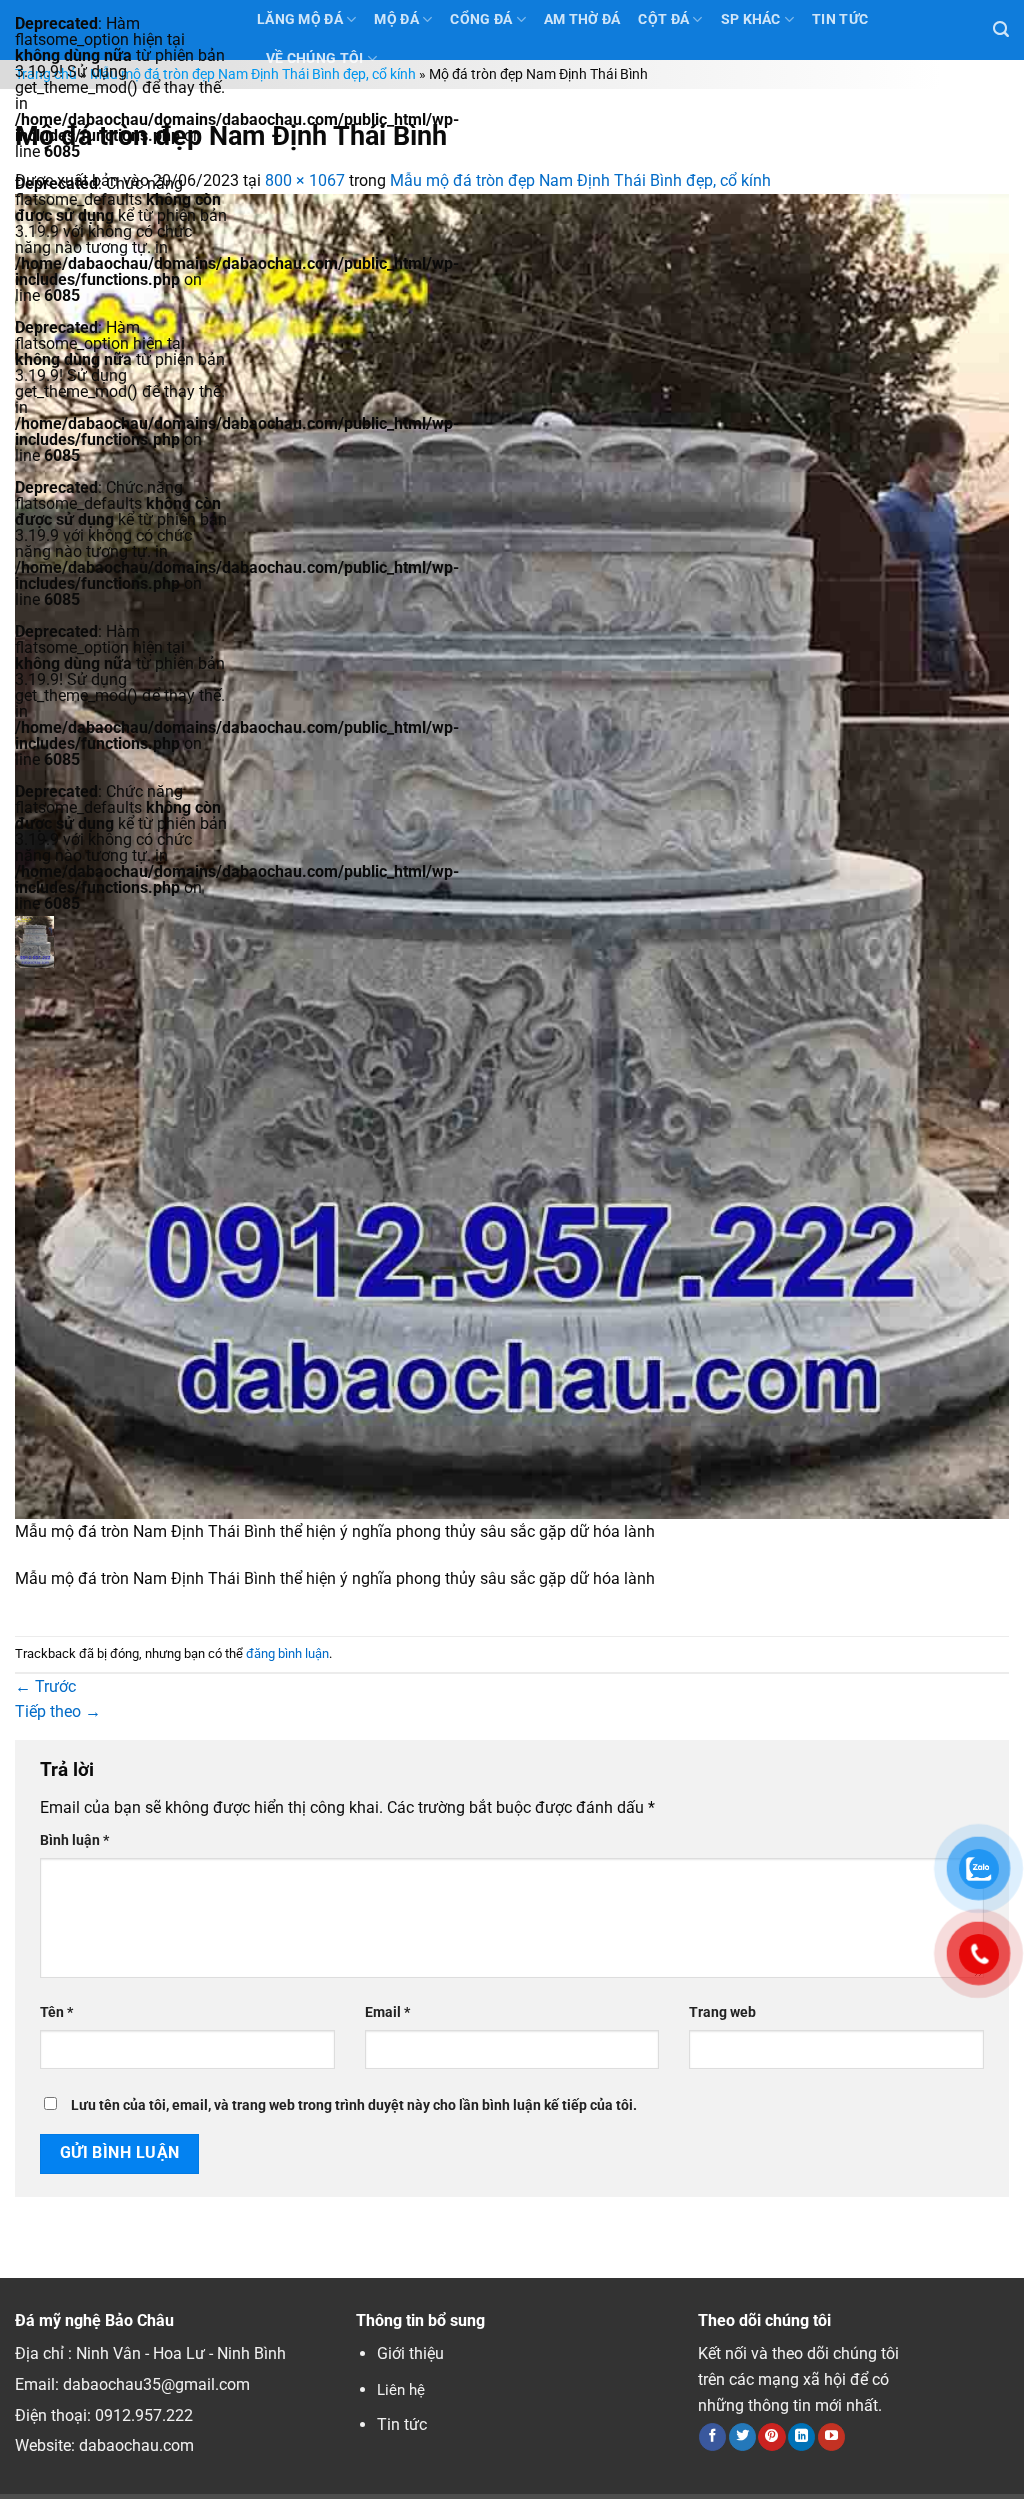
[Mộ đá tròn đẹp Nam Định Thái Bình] (512, 855)
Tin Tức (840, 19)
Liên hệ (401, 2390)
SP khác (751, 19)
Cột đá (663, 19)
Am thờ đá (582, 19)
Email (387, 2012)
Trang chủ (46, 74)
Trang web (722, 2012)
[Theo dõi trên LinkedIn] (801, 2437)
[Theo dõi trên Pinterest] (771, 2437)
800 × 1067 (305, 180)
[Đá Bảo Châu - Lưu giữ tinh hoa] (121, 942)
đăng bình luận (287, 1653)
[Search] (1001, 29)
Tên (56, 2012)
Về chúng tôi (314, 58)
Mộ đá (396, 19)
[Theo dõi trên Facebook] (712, 2437)
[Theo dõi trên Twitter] (742, 2437)
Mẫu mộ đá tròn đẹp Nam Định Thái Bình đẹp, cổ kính (253, 74)
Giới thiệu (410, 2353)
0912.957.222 (144, 2415)
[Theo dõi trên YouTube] (831, 2437)
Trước (45, 1686)
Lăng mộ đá (300, 19)
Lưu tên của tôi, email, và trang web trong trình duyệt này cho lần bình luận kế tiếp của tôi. (354, 2105)
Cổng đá (481, 19)
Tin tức (402, 2424)
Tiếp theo (58, 1711)
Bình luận (74, 1840)
